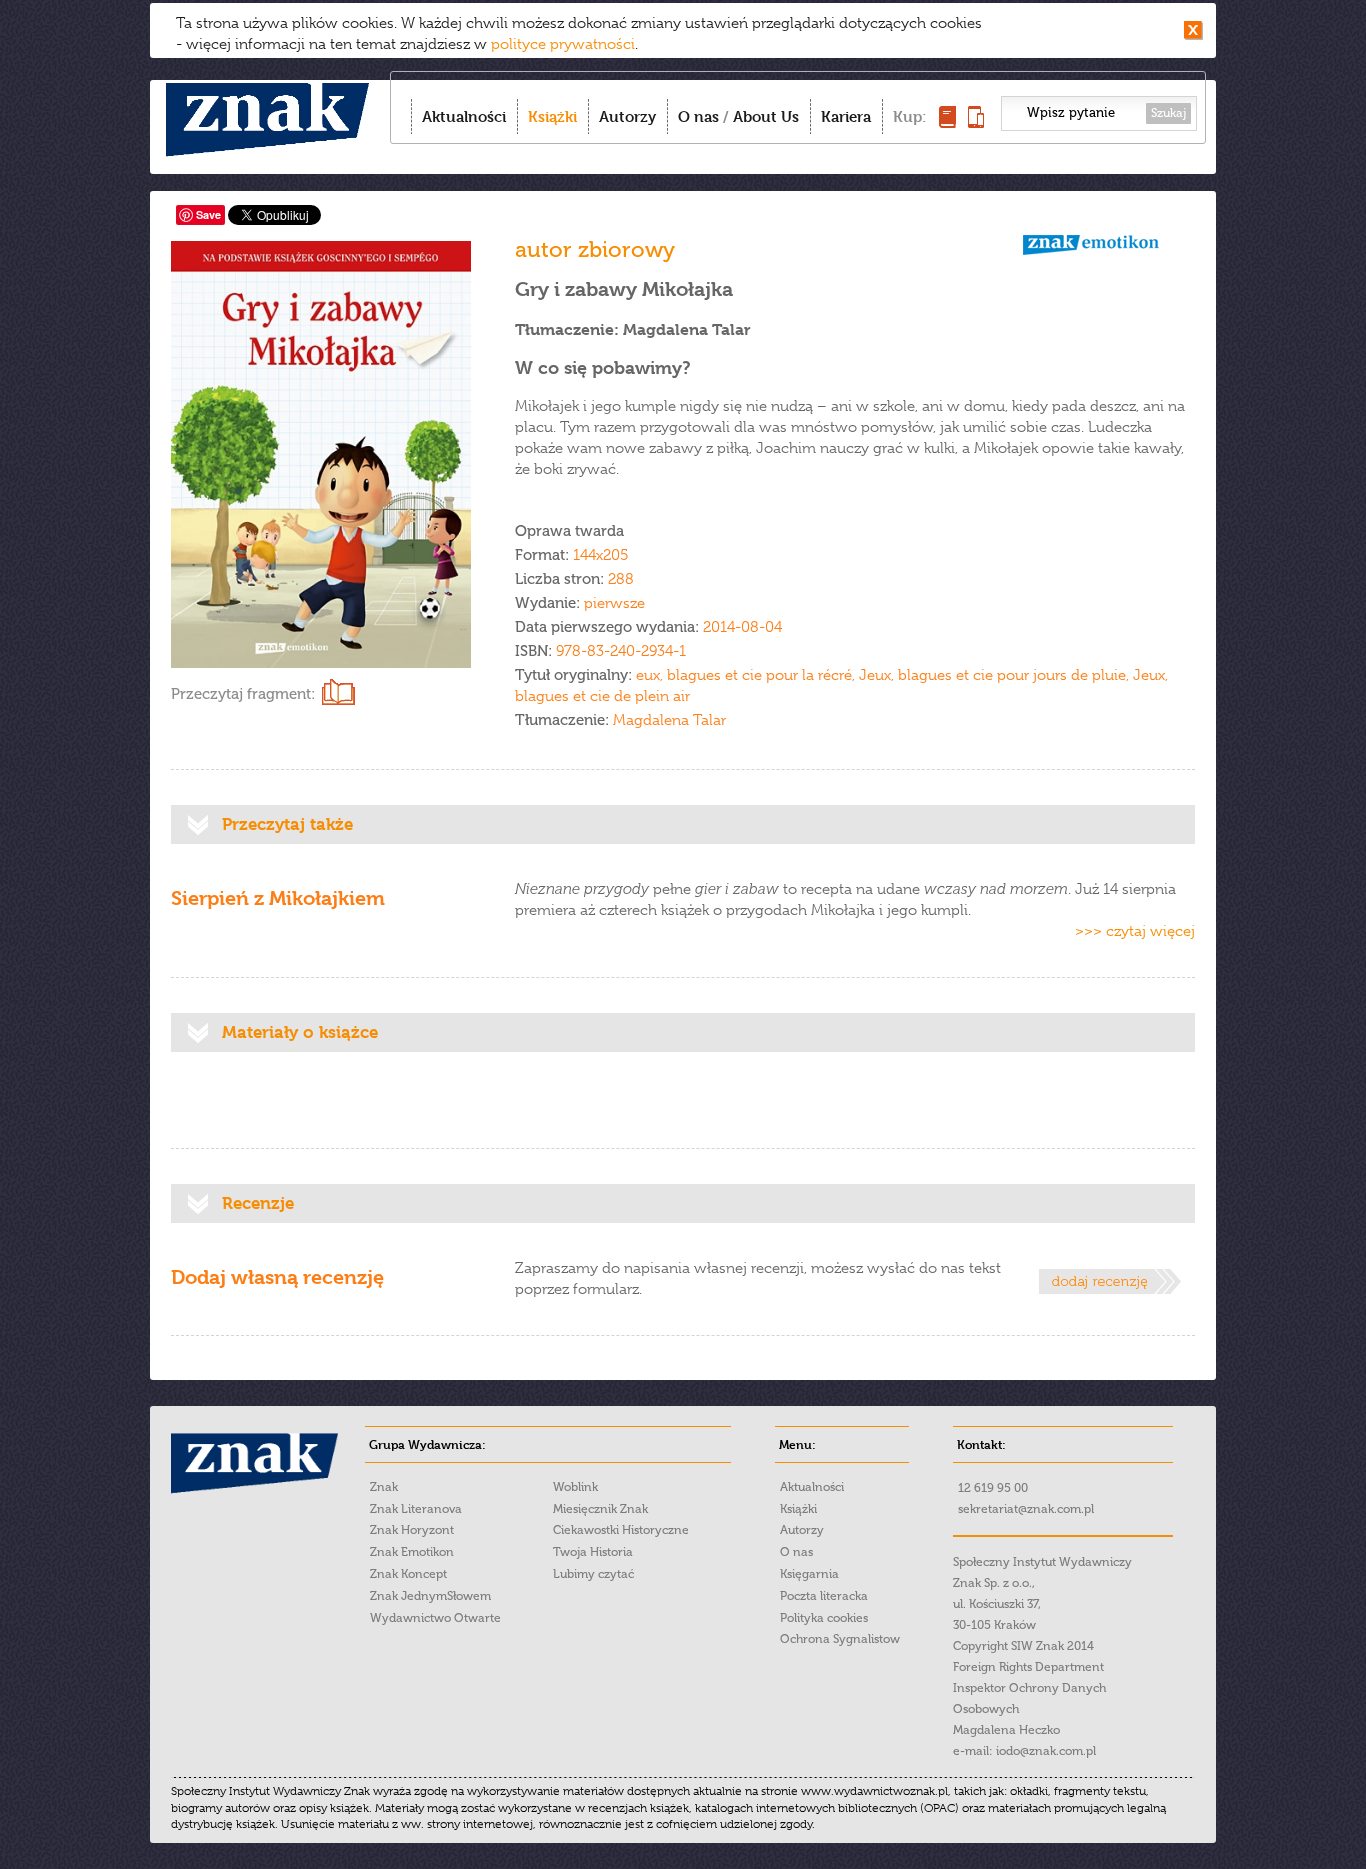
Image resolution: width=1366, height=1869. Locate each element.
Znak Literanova (416, 1509)
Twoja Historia (593, 1552)
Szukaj (1168, 113)
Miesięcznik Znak (600, 1509)
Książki (552, 116)
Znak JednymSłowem (430, 1596)
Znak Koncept (408, 1574)
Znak (384, 1487)
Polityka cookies (824, 1618)
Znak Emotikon (412, 1552)
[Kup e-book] (976, 122)
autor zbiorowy (595, 249)
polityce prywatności (563, 44)
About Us (766, 116)
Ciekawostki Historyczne (621, 1530)
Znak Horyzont (412, 1530)
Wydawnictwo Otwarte (435, 1618)
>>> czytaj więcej (1135, 931)
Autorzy (627, 116)
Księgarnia (809, 1574)
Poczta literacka (824, 1596)
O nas (698, 116)
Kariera (846, 116)
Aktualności (464, 116)
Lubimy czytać (593, 1574)
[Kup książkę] (947, 122)
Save (208, 214)
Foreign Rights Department (1028, 1667)
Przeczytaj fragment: (243, 694)
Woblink (575, 1487)
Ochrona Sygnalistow (840, 1639)
